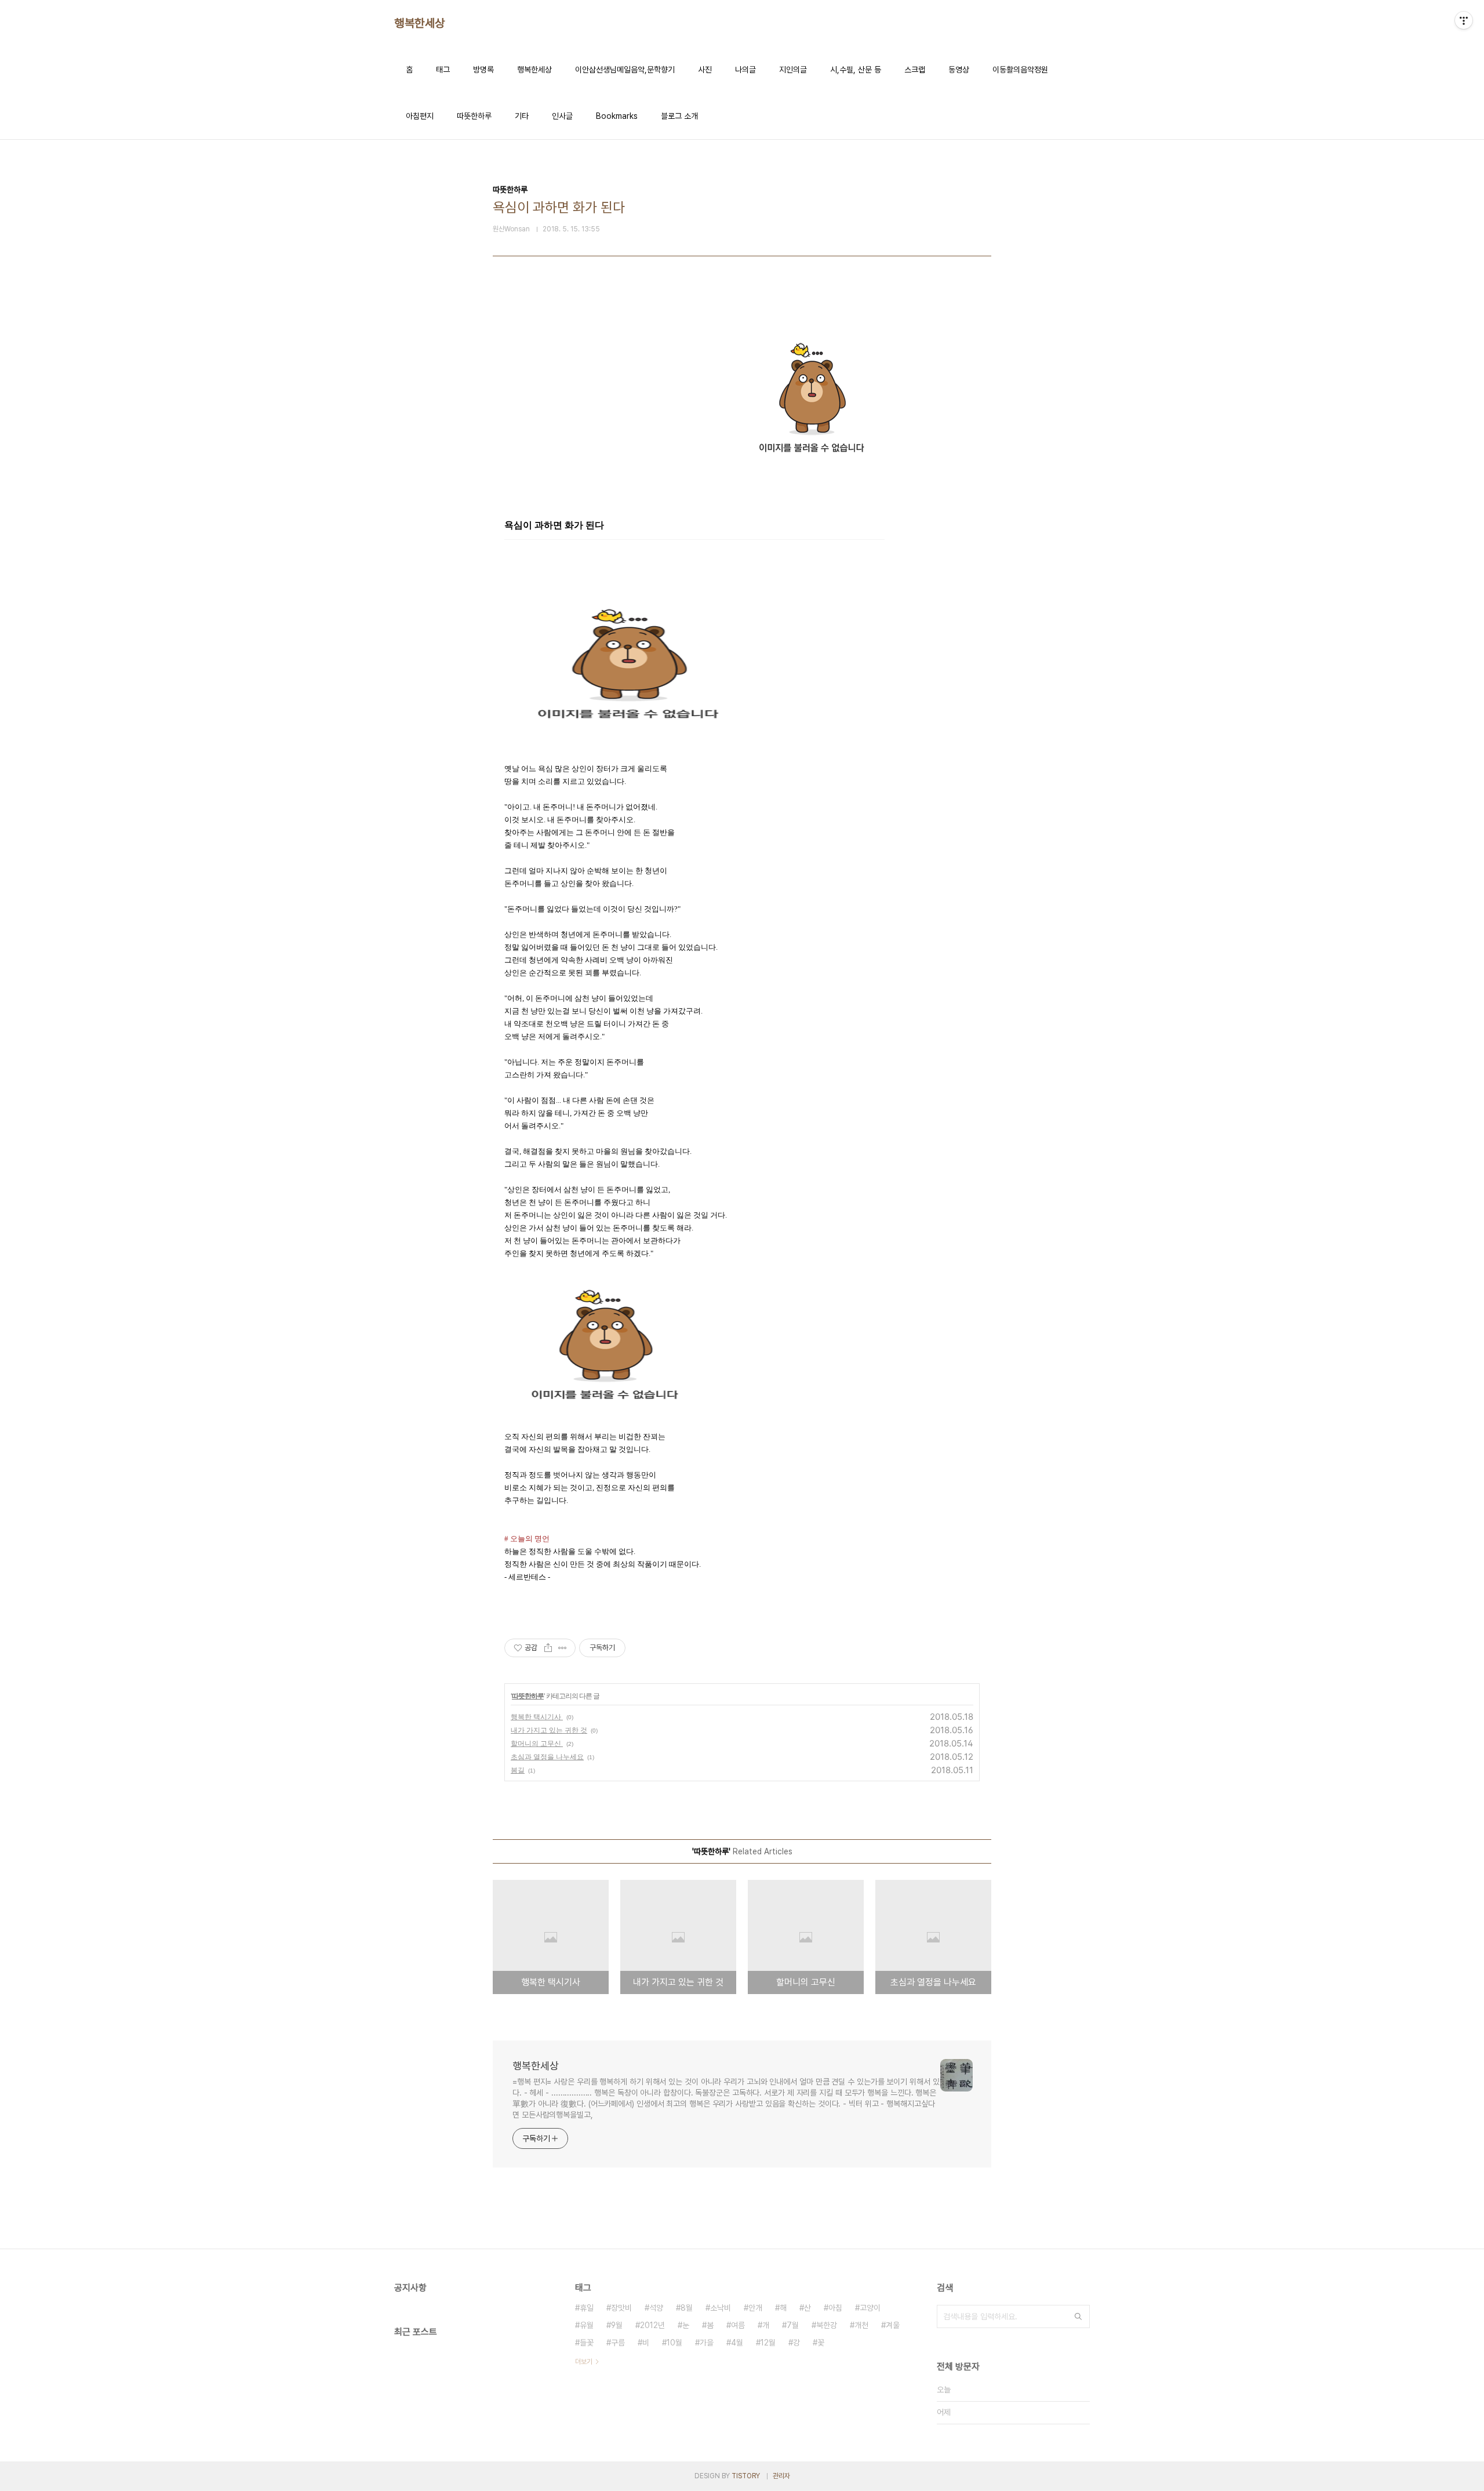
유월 (587, 2325)
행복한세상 (420, 23)
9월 (617, 2325)
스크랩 (915, 70)
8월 (687, 2308)
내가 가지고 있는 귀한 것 (549, 1730)
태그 (443, 70)
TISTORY (746, 2476)
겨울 (893, 2325)
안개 (755, 2308)
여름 (738, 2325)
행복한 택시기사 (537, 1717)
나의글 (745, 70)
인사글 (562, 116)
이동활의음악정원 (1020, 70)
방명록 (483, 70)
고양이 (870, 2308)
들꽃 (587, 2343)
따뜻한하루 (474, 116)
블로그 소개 (679, 116)
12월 (768, 2343)
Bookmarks (617, 116)
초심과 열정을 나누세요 (547, 1757)
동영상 (959, 70)
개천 (861, 2325)
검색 (1078, 2316)
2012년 (652, 2325)
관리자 (781, 2476)
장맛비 (621, 2308)
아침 (835, 2308)
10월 (674, 2343)
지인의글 (793, 70)
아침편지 (420, 116)
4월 (737, 2343)
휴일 (587, 2308)
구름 (618, 2343)
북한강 (827, 2325)
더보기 (584, 2362)
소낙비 (721, 2308)
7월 (793, 2325)
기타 (522, 116)
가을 (707, 2343)
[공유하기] (548, 1648)
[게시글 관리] (563, 1648)
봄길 (518, 1770)
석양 (656, 2308)
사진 (705, 70)
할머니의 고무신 (537, 1743)
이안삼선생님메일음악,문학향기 (625, 70)
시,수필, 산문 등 (856, 70)
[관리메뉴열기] (1464, 20)
